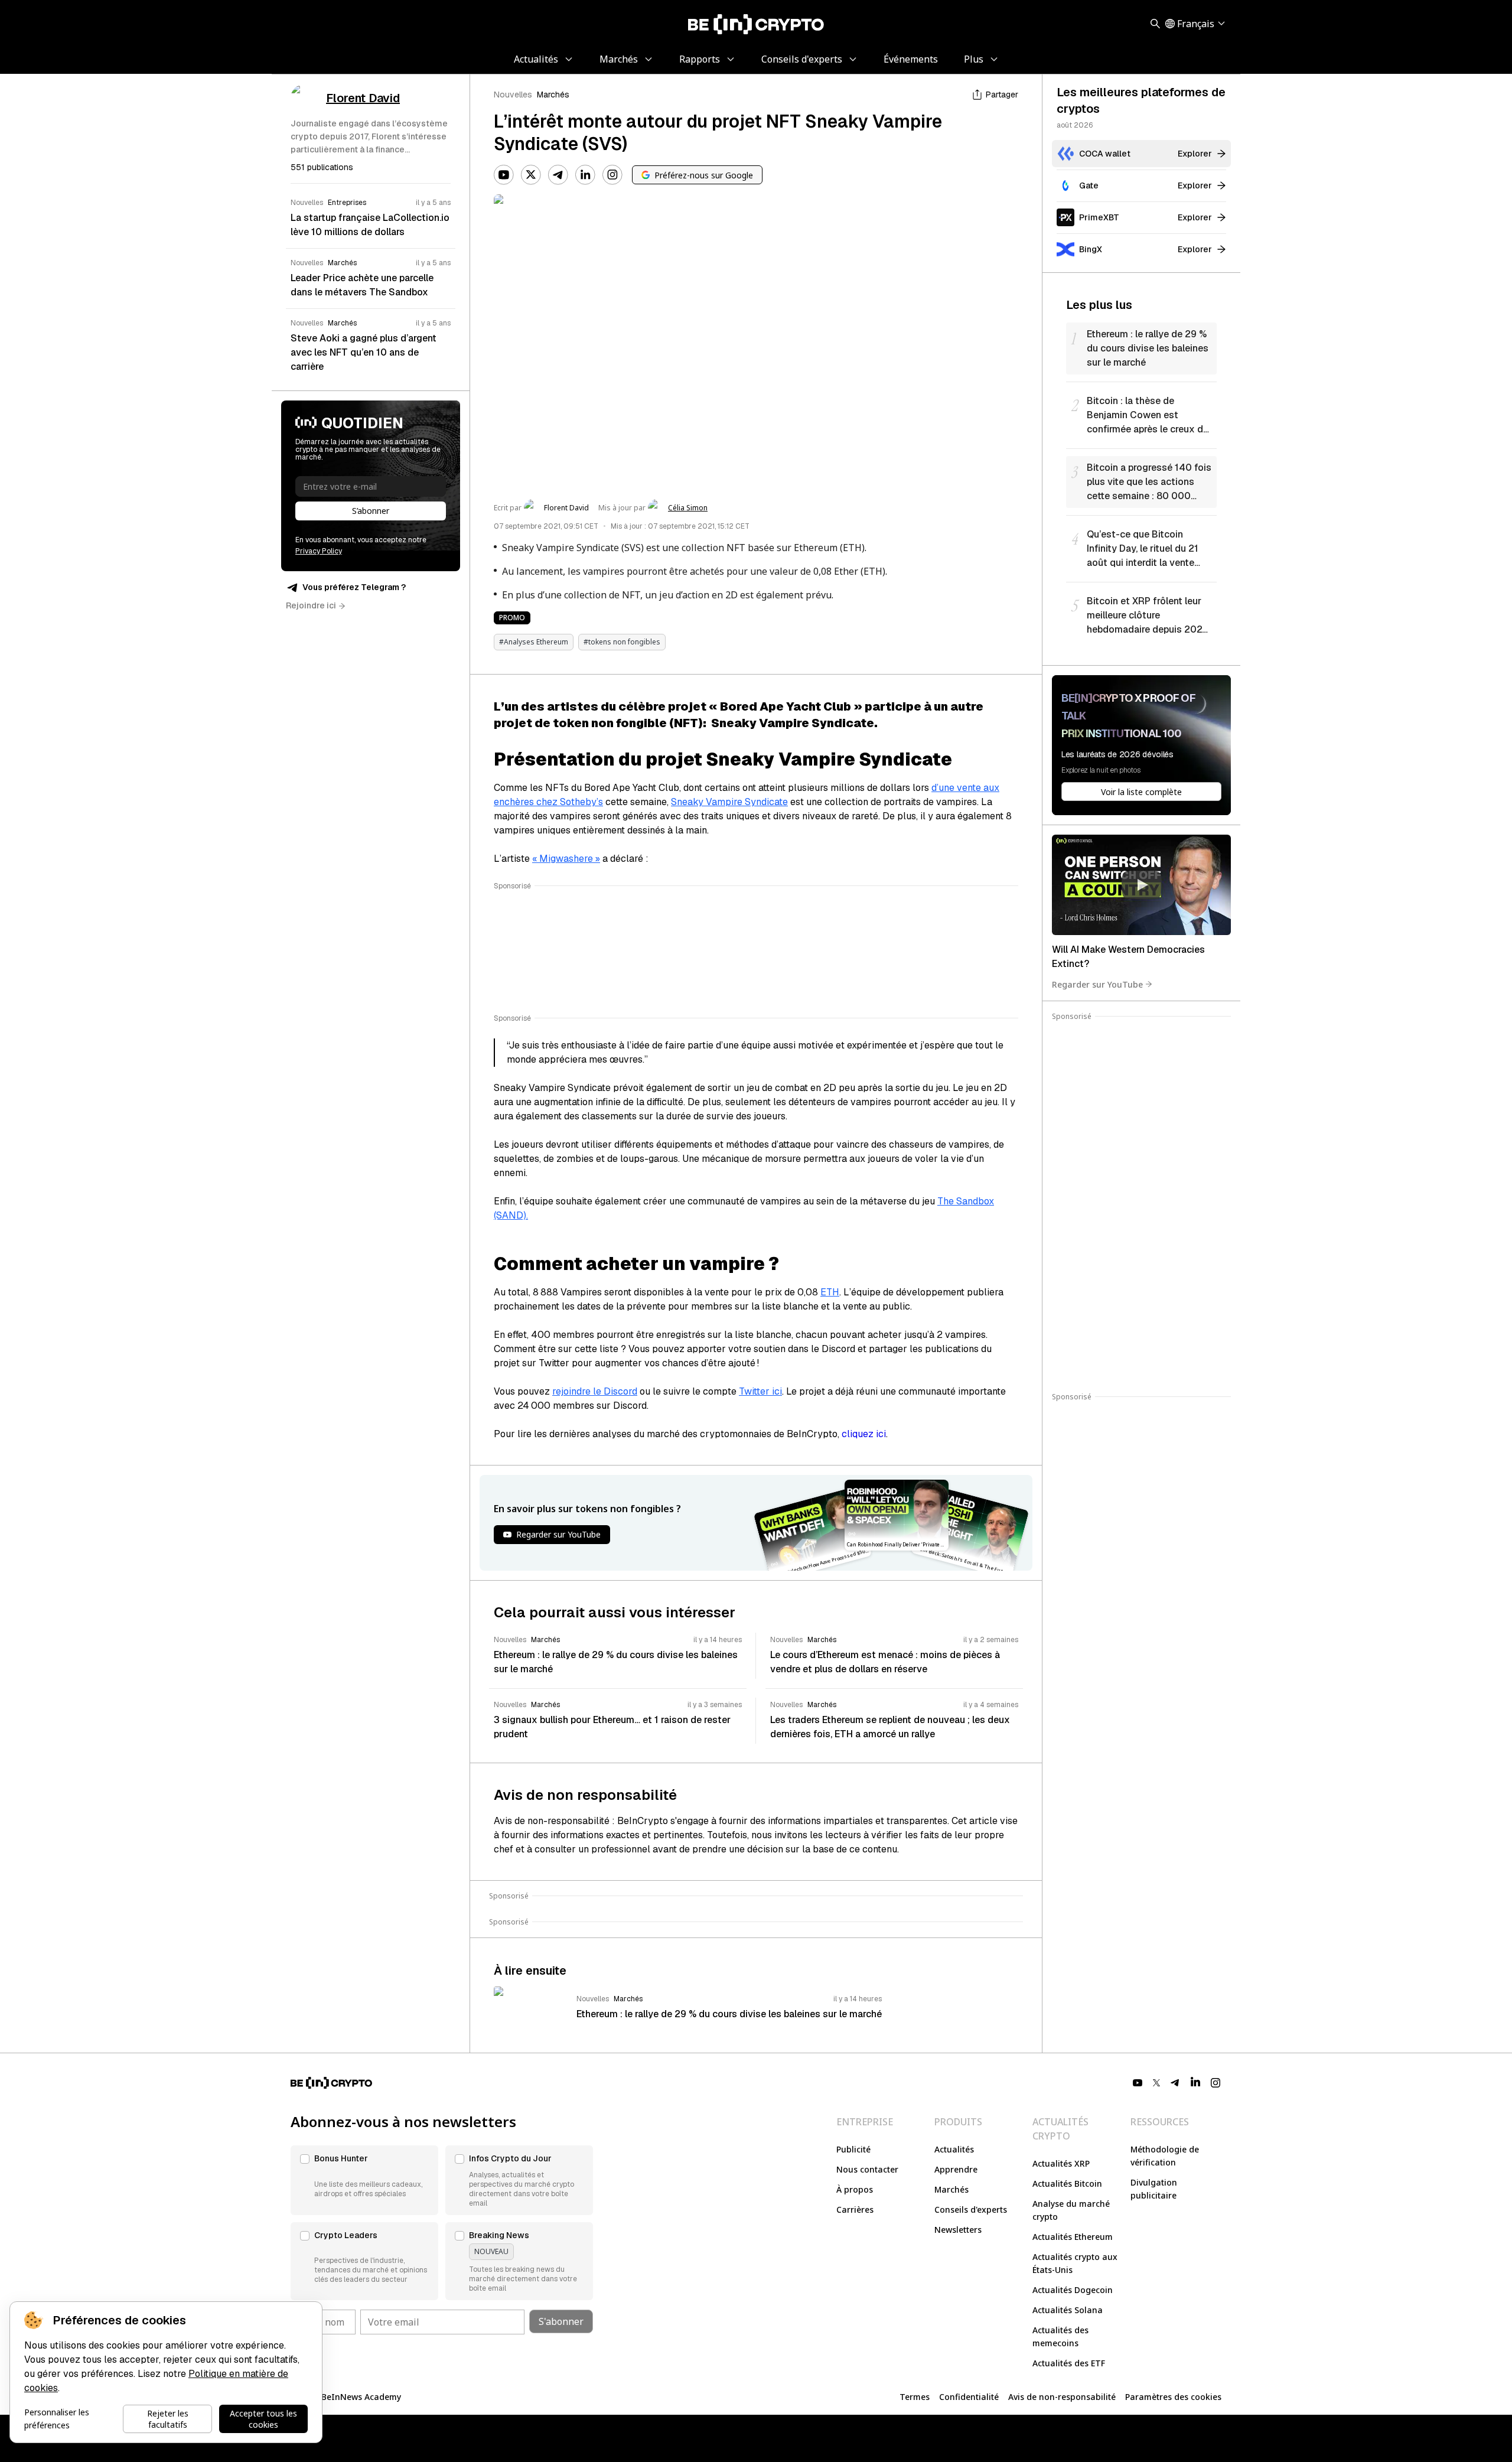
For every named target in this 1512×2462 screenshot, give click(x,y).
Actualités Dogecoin (1073, 2290)
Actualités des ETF (1069, 2363)
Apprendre (956, 2169)
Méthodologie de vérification (1165, 2156)
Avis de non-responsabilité (1062, 2397)
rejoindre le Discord (595, 1391)
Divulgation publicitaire (1154, 2189)
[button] (364, 2180)
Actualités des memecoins (1060, 2336)
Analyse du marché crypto (1071, 2210)
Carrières (855, 2209)
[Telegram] (558, 175)
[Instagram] (612, 175)
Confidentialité (969, 2397)
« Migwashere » (566, 859)
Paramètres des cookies (1173, 2397)
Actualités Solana (1068, 2310)
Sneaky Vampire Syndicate (729, 802)
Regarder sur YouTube (1097, 984)
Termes (915, 2397)
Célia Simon (688, 508)
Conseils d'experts (971, 2209)
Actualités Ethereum (1073, 2237)
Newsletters (958, 2230)
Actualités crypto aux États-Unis (1075, 2263)
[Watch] (1141, 885)
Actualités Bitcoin (1067, 2183)
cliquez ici (864, 1434)
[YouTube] (504, 175)
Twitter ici (760, 1391)
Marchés (553, 95)
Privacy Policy (319, 551)
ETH (830, 1292)
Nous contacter (867, 2169)
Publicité (853, 2149)
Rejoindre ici (311, 605)
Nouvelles (513, 95)
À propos (855, 2189)
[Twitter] (531, 175)
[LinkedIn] (585, 175)
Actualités (954, 2149)
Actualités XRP (1061, 2163)
